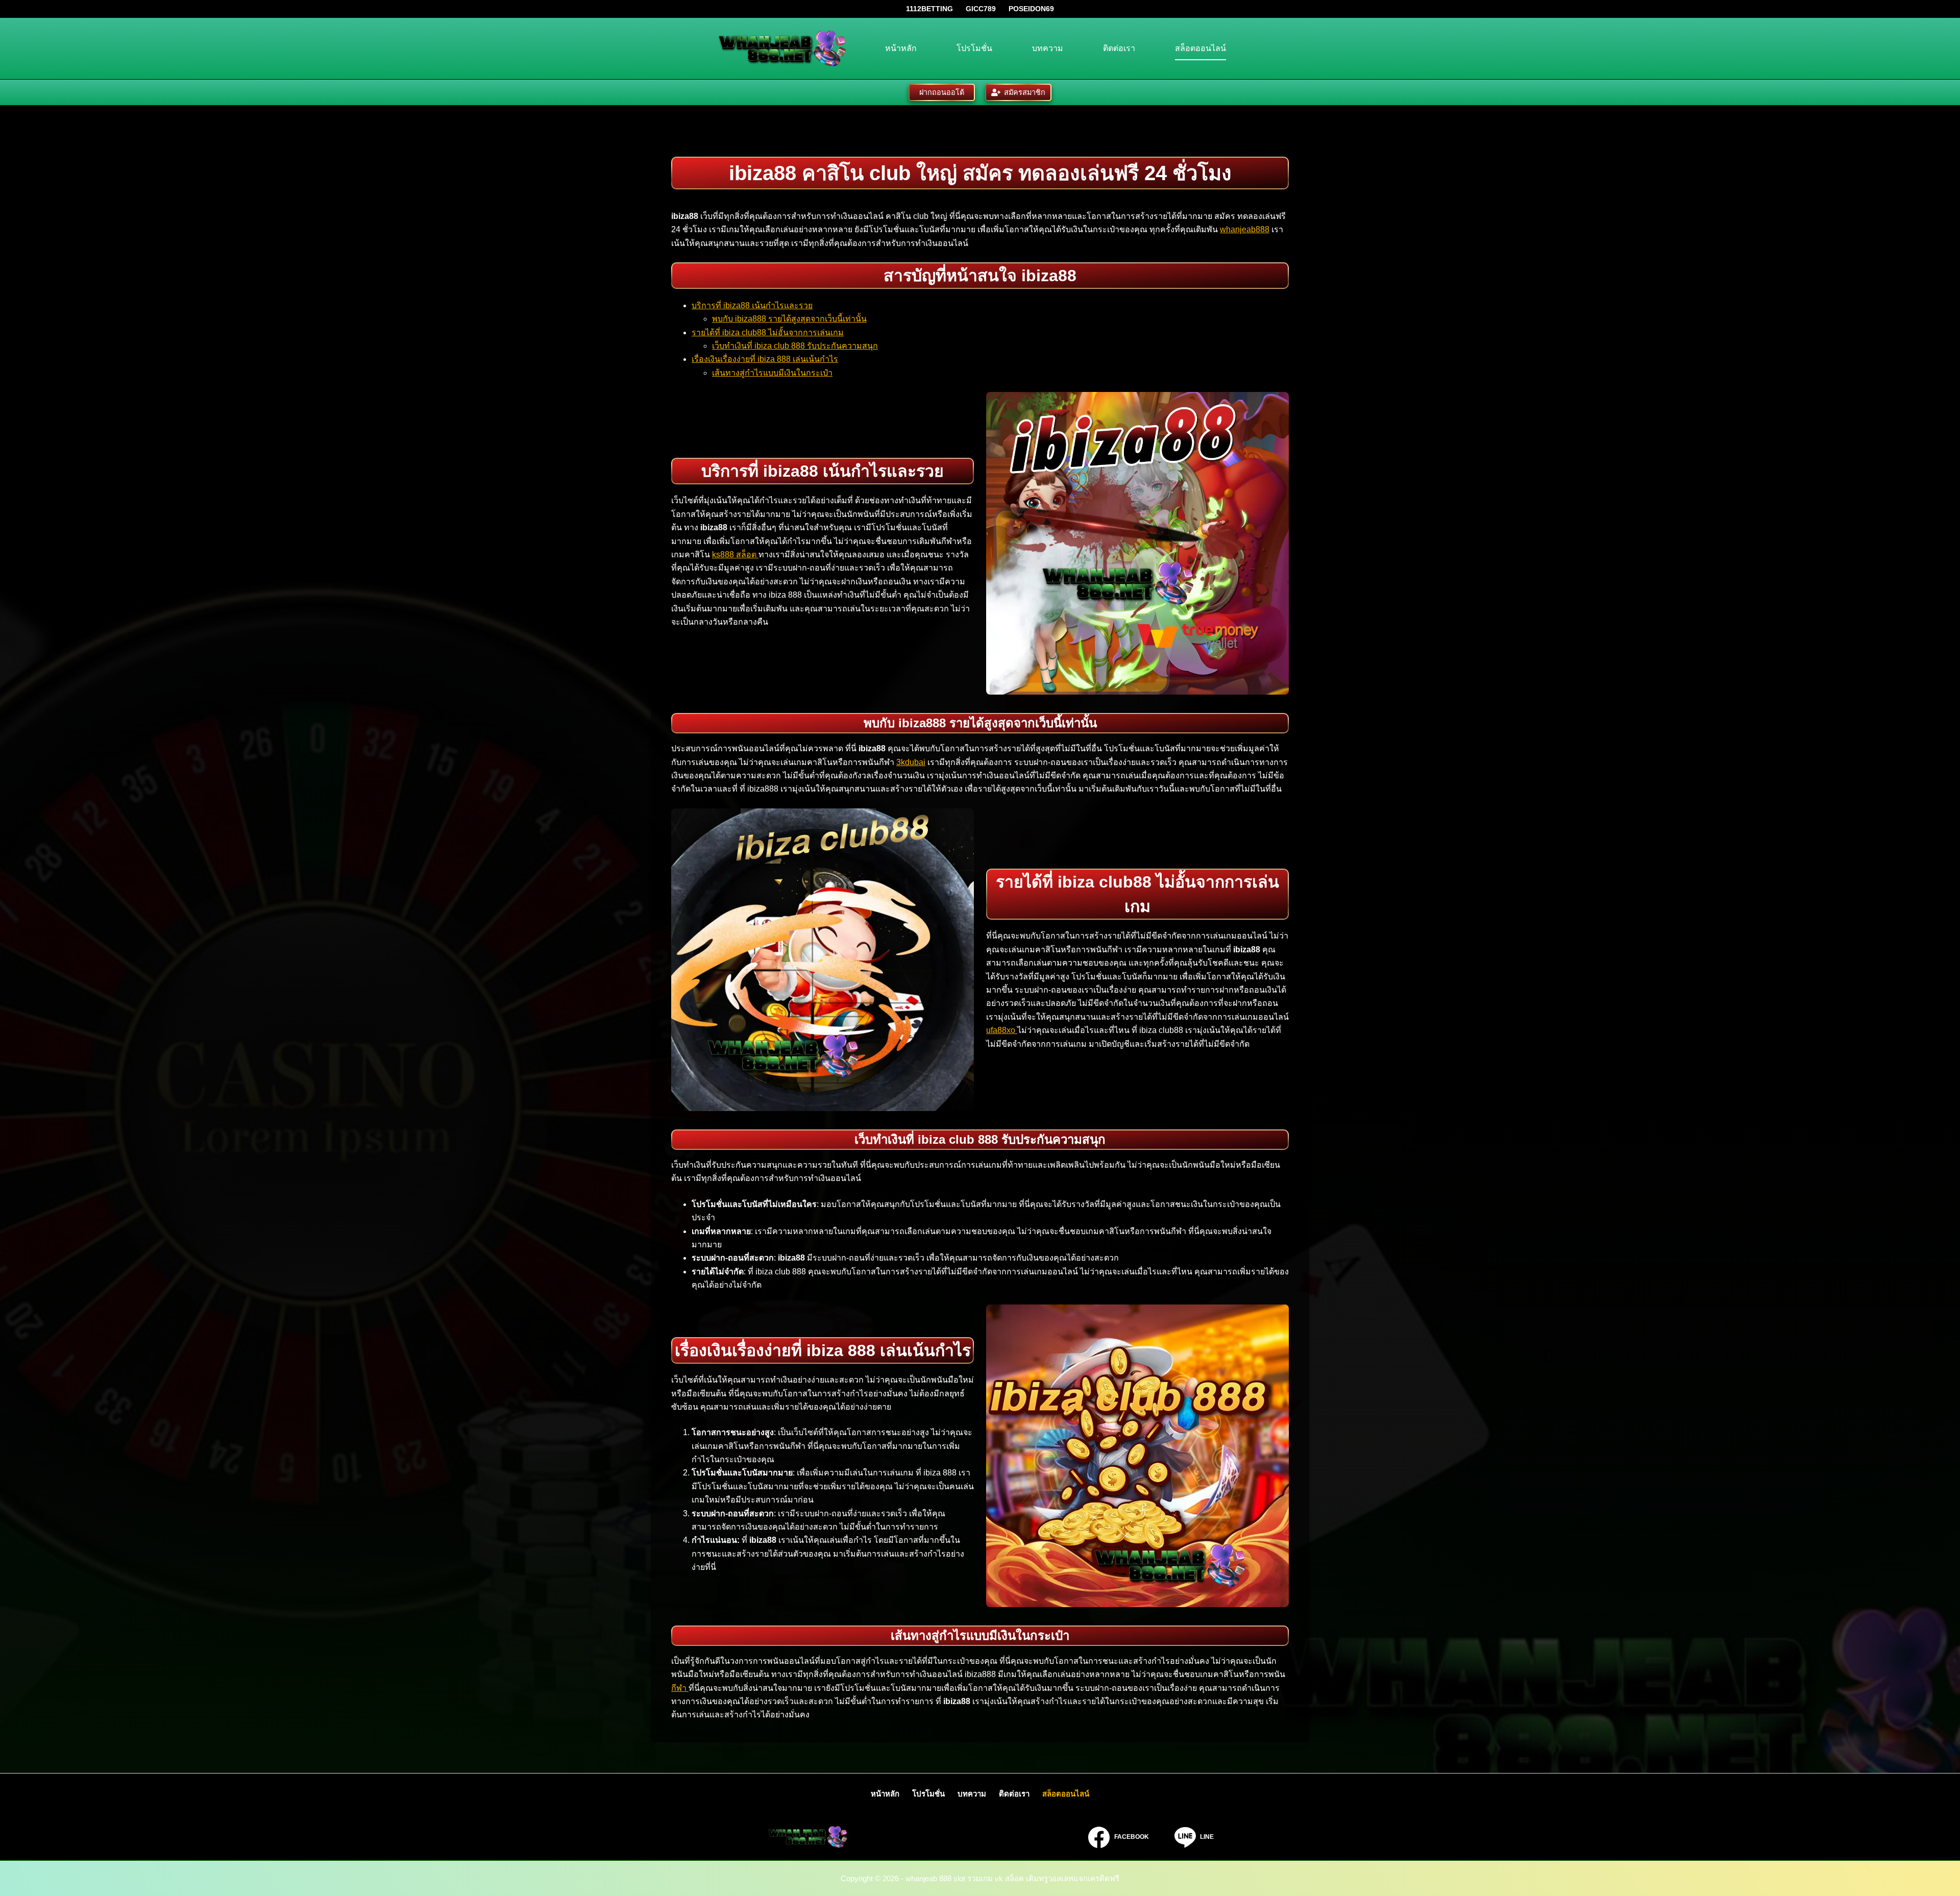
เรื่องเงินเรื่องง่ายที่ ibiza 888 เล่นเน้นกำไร (765, 359)
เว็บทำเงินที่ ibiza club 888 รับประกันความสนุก (795, 346)
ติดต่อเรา (1119, 48)
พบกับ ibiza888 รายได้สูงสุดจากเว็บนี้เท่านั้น (789, 319)
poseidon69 (1031, 9)
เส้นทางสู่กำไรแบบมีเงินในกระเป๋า (772, 373)
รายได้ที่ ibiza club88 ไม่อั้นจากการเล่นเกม (768, 333)
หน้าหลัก (901, 48)
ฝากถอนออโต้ (942, 92)
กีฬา (680, 1688)
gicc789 (981, 9)
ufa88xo (1002, 1030)
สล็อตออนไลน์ (1200, 48)
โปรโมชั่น (974, 48)
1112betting (929, 9)
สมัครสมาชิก (1025, 92)
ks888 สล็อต (735, 555)
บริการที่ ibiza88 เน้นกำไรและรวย (752, 305)
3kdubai (911, 762)
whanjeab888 (1245, 229)
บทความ (1048, 48)
